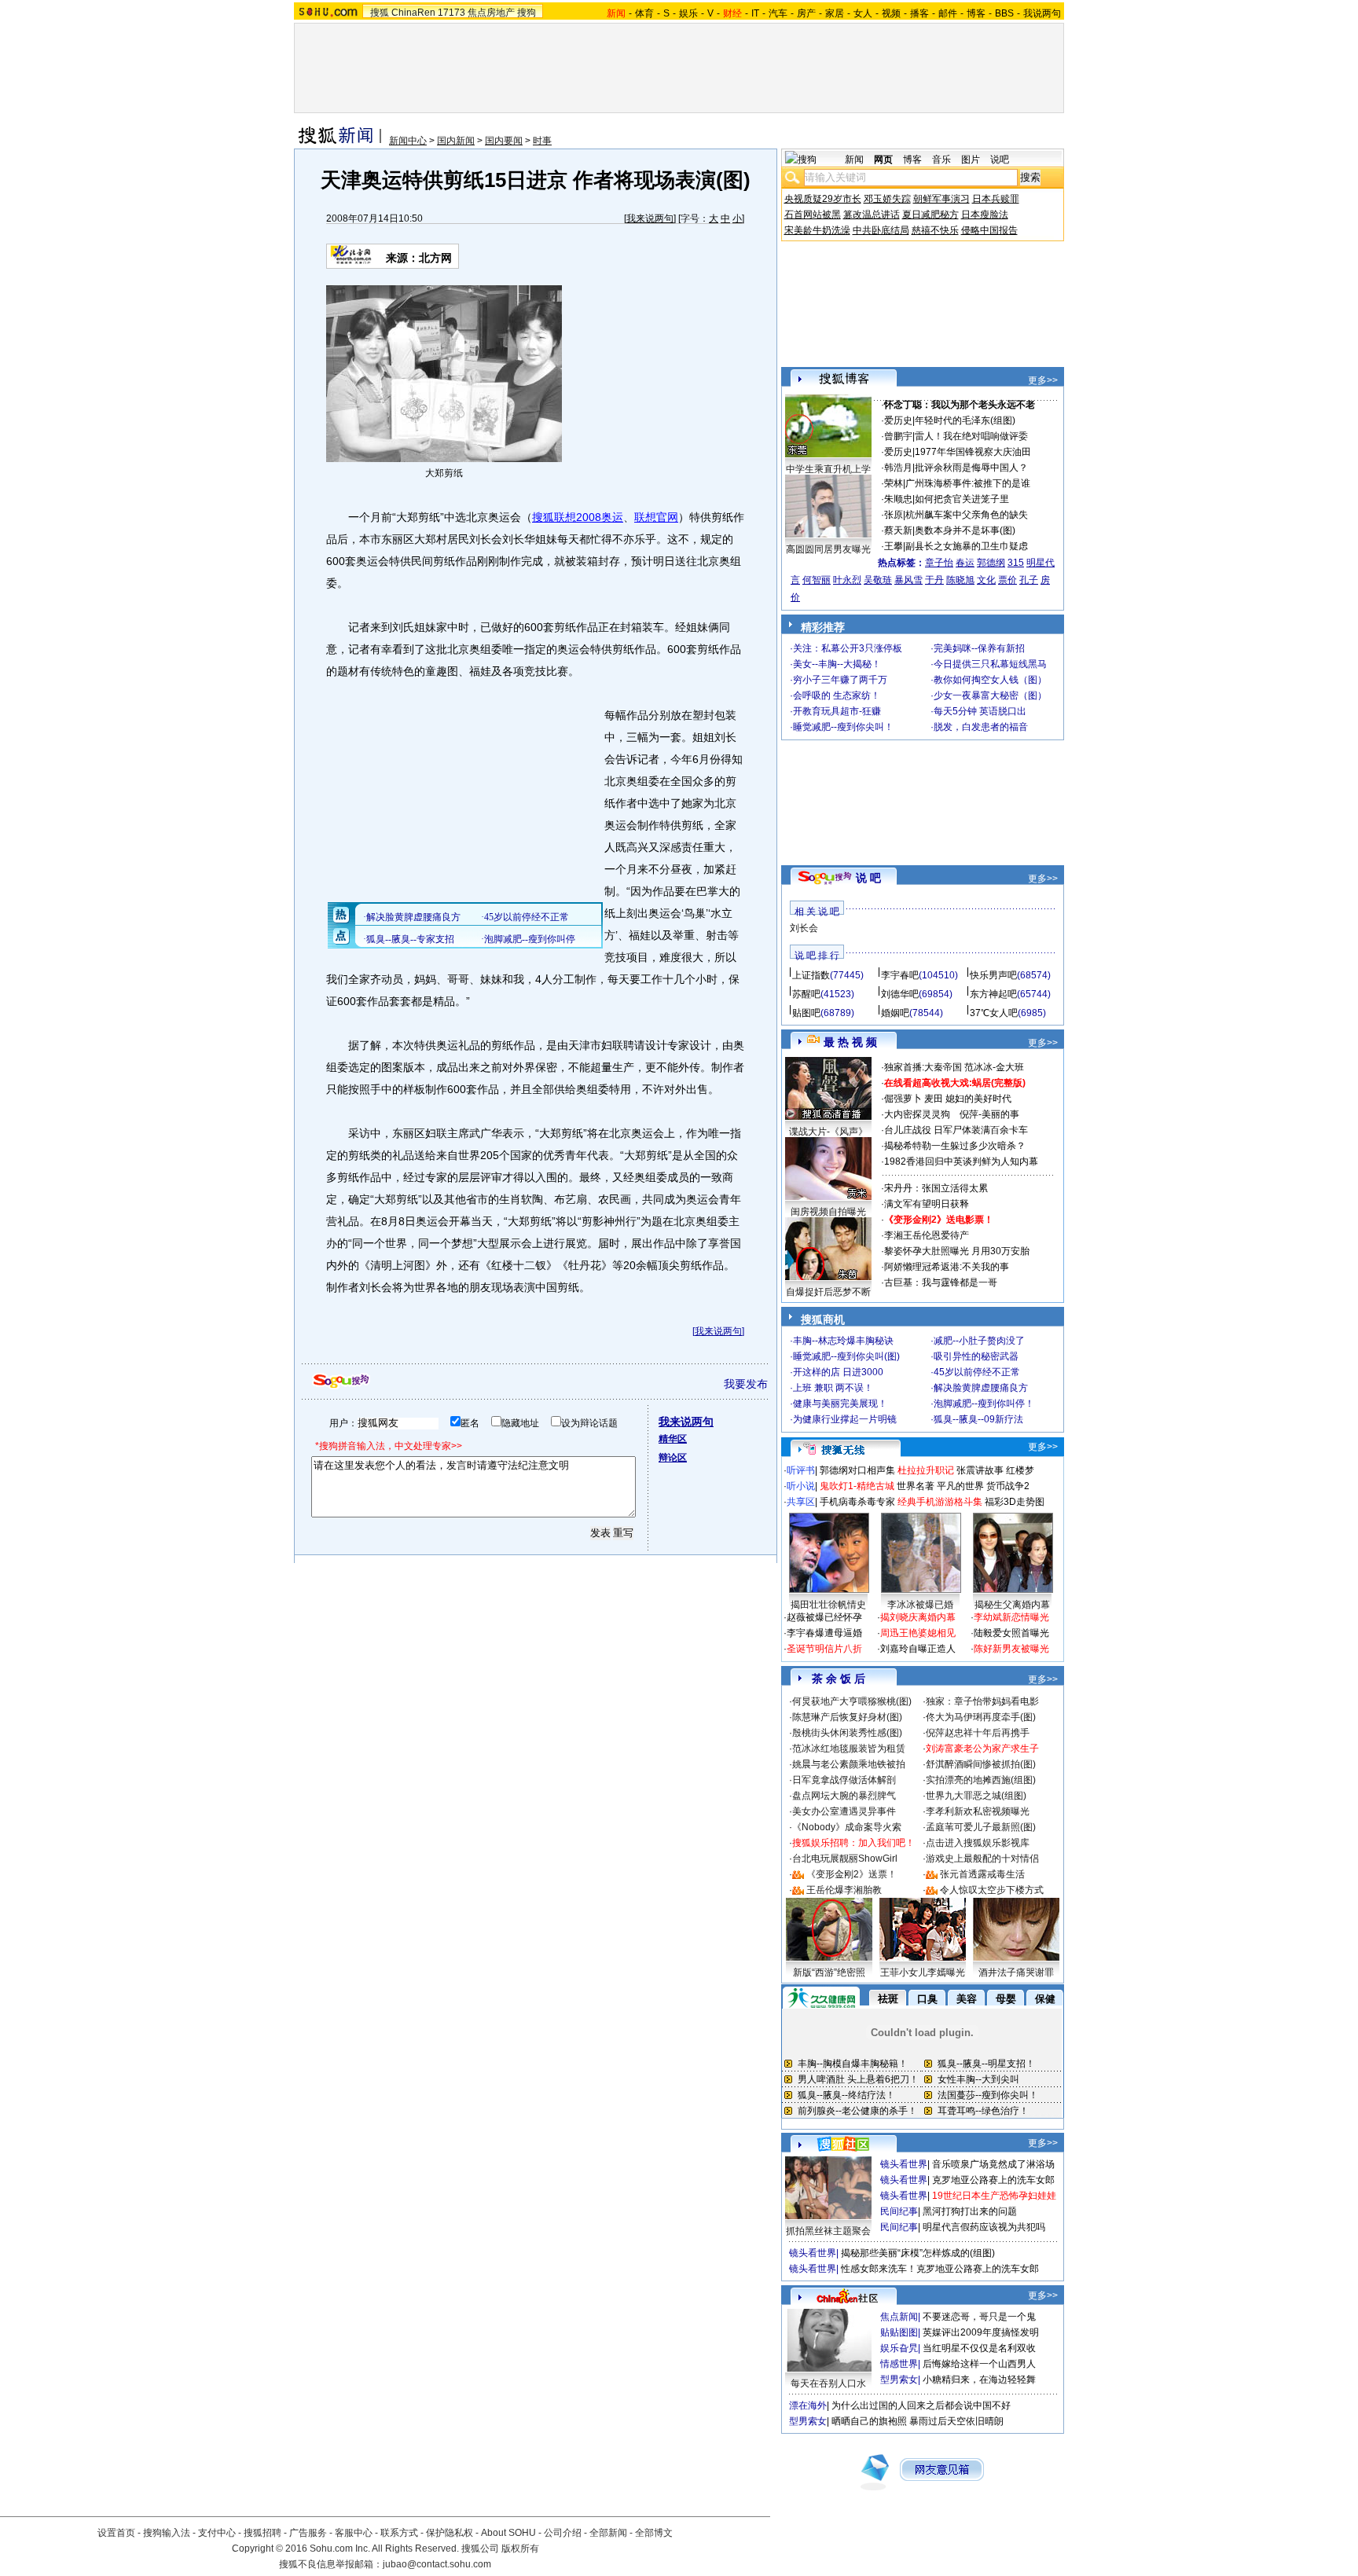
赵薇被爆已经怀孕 (824, 1617)
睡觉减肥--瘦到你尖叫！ (843, 727)
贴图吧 (806, 1013)
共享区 (801, 1502)
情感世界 (899, 2364)
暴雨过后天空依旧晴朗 (956, 2421)
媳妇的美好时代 (978, 1099)
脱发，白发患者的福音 (981, 727)
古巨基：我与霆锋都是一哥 (941, 1282)
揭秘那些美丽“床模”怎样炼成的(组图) (918, 2253)
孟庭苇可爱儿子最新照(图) (981, 1827)
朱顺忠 (898, 499)
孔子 (1029, 580)
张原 (894, 515)
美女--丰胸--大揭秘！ (837, 664)
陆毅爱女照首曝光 (1011, 1633)
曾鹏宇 (898, 436)
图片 (971, 160)
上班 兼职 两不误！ (833, 1388)
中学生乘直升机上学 (828, 469)
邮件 (948, 13)
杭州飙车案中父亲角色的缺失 (967, 515)
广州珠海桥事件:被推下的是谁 (968, 483)
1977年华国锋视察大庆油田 (973, 452)
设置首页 (116, 2533)
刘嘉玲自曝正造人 (918, 1649)
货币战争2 (1008, 1486)
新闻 (854, 160)
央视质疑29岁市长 (823, 199)
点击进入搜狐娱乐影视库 (978, 1843)
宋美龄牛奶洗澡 (817, 230)
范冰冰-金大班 (994, 1067)
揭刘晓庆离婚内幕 (918, 1617)
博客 (976, 13)
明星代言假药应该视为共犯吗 (984, 2227)
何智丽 (817, 580)
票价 (1007, 580)
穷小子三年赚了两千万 (840, 680)
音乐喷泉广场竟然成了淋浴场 (993, 2164)
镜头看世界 (904, 2164)
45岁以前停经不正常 (977, 1372)
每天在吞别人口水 (828, 2383)
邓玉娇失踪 (887, 199)
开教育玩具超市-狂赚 (837, 711)
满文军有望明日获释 (927, 1204)
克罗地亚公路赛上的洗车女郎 (993, 2180)
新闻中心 (408, 141)
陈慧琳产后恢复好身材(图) (847, 1717)
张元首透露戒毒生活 (982, 1874)
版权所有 (520, 2548)
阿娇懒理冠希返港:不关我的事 (947, 1267)
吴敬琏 (878, 580)
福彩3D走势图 (1015, 1502)
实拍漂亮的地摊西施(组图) (981, 1780)
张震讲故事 (980, 1470)
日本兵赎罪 (996, 199)
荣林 (894, 483)
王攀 (894, 546)
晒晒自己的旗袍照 (869, 2421)
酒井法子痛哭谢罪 (1016, 1972)
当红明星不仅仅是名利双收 (979, 2348)
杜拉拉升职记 (926, 1470)
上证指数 (811, 975)
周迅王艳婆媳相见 (918, 1633)
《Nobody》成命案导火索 (847, 1827)
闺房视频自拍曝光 (828, 1212)
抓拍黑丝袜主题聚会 (828, 2231)
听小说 (801, 1486)
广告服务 (308, 2533)
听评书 (801, 1470)
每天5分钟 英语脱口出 (980, 711)
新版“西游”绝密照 (829, 1972)
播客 (919, 13)
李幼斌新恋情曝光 (1011, 1617)
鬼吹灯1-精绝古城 (857, 1486)
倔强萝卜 (903, 1099)
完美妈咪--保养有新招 (979, 648)
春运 (965, 563)
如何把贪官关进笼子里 (962, 499)
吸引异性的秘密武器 (976, 1356)
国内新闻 (456, 141)
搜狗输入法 (167, 2533)
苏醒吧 (806, 994)
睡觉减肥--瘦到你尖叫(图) (846, 1356)
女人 (863, 13)
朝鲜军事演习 (941, 199)
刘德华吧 (900, 994)
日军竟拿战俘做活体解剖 (844, 1780)
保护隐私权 (450, 2533)
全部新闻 (608, 2533)
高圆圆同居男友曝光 (828, 549)
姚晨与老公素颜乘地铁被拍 (849, 1764)
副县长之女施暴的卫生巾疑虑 (967, 546)
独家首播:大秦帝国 (923, 1067)
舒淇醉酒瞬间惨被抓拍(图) (981, 1764)
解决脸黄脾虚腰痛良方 (981, 1388)
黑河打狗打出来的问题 (970, 2211)
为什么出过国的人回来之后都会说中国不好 (921, 2405)
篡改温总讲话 (872, 215)
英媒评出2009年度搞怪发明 (981, 2332)
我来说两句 (650, 218)
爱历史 (898, 420)
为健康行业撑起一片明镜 (845, 1419)
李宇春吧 (900, 975)
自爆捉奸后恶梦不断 (828, 1292)
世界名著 (916, 1486)
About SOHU (508, 2533)
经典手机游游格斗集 (940, 1502)
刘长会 (804, 928)
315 (1016, 563)
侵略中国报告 (989, 230)
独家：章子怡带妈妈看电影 (982, 1701)
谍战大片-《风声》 (828, 1132)
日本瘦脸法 (985, 215)
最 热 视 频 (850, 1042)
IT (755, 13)
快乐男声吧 (993, 975)
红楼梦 (1020, 1470)
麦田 (934, 1099)
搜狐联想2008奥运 (578, 517)
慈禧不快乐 (935, 230)
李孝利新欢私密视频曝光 (978, 1811)
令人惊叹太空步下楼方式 (992, 1890)
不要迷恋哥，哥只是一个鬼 (979, 2317)
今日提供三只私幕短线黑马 (990, 664)
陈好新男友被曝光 (1011, 1649)
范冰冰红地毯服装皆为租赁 (849, 1749)
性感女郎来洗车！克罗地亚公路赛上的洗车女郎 (940, 2269)
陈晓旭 (960, 580)
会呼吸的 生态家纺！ (837, 695)
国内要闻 (504, 141)
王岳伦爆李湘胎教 (844, 1890)
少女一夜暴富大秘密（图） (990, 695)
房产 (806, 13)
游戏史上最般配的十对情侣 (982, 1859)
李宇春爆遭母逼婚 (824, 1633)
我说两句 (1042, 13)
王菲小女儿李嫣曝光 (923, 1972)
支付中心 (217, 2533)
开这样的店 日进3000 (838, 1372)
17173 (451, 13)
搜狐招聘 (262, 2533)
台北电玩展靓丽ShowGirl (845, 1859)
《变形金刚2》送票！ (852, 1874)
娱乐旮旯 (899, 2348)
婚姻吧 (895, 1013)
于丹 (934, 580)
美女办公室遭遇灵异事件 (844, 1811)
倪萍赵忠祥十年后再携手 (978, 1733)
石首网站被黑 (813, 215)
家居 (835, 13)
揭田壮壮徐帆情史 (828, 1605)
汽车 (778, 13)
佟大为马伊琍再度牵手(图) (981, 1717)
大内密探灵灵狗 (917, 1114)
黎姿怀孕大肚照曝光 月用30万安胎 (957, 1251)
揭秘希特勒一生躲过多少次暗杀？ (955, 1146)
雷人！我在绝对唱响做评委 (971, 436)
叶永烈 (847, 580)
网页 (883, 160)
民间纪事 (899, 2211)
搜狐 (380, 13)
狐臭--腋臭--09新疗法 (978, 1419)
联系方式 (399, 2533)
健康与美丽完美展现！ (840, 1404)
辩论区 (673, 1458)
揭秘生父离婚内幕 (1012, 1605)
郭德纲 (991, 563)
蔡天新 (898, 530)
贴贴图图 (899, 2332)
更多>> (1043, 380)
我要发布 (746, 1384)
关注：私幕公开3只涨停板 (848, 648)
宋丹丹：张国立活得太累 (936, 1188)
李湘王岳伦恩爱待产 (927, 1235)
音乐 (941, 160)
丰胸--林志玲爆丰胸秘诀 (843, 1341)
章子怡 (939, 563)
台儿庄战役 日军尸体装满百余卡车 (956, 1130)
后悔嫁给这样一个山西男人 (979, 2364)
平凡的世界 (960, 1486)
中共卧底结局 (881, 230)
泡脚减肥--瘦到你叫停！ (984, 1404)
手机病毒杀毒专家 (857, 1502)
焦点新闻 (899, 2317)
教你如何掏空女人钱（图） (990, 680)
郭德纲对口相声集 (857, 1470)
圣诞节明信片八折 (824, 1649)
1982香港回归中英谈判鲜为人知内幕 (961, 1161)
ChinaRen (413, 13)
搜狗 (527, 13)
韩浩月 (898, 468)
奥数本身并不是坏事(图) (965, 530)
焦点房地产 (491, 13)
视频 (891, 13)
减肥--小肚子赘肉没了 (979, 1341)
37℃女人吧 (994, 1013)
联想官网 (656, 517)
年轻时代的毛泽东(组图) (965, 420)
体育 (644, 13)
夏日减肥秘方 (930, 215)
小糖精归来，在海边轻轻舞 (979, 2380)
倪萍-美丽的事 (989, 1114)
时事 (542, 141)
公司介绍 (563, 2533)
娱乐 (688, 13)
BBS (1004, 13)
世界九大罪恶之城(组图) (976, 1796)
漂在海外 (808, 2405)
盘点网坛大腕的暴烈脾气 (844, 1796)
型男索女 (899, 2380)
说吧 (1000, 160)
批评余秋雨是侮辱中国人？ (971, 468)
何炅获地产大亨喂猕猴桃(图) (852, 1701)
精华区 (673, 1439)
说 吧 (868, 878)
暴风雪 (908, 580)
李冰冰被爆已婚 (920, 1605)
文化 (986, 580)
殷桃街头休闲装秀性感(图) (847, 1733)
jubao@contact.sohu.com (437, 2564)
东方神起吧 (993, 994)
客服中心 (354, 2533)
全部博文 (654, 2533)
